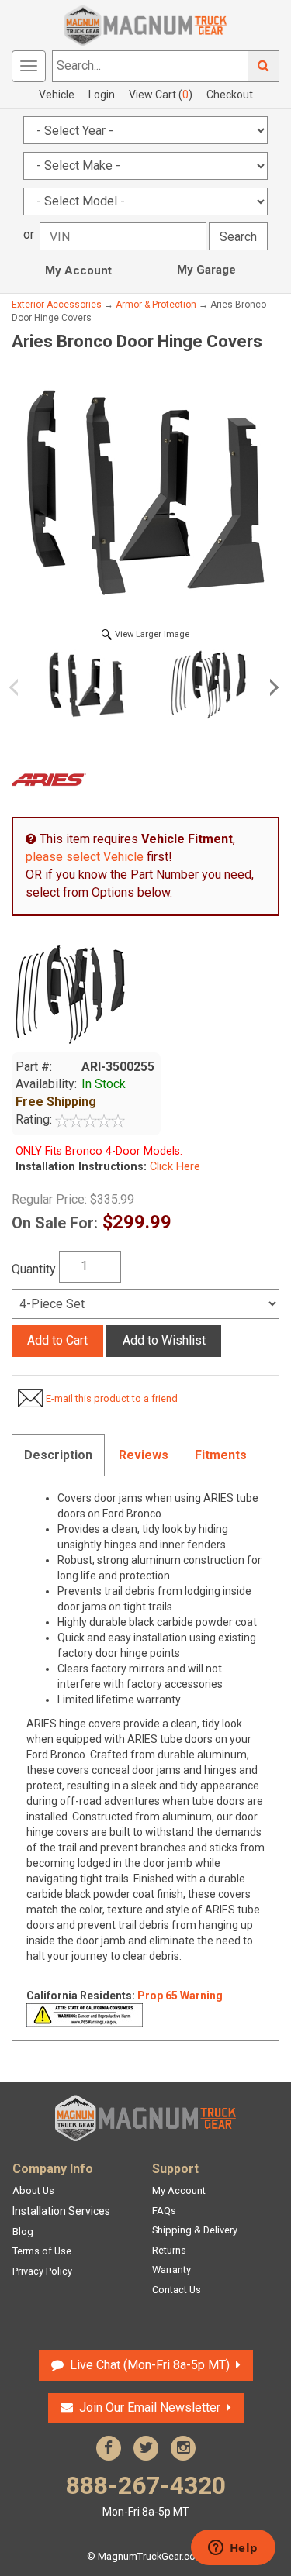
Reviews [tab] (144, 1455)
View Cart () (161, 95)
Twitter (146, 2448)
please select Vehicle (85, 857)
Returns (169, 2250)
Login (102, 95)
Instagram (183, 2448)
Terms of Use (42, 2251)
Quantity (34, 1269)
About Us (33, 2190)
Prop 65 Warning (180, 1996)
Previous (19, 687)
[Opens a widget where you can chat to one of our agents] (233, 2549)
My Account (78, 270)
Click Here (173, 1167)
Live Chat (148, 2365)
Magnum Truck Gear (146, 2118)
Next (272, 687)
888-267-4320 (146, 2494)
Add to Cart (57, 1340)
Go (264, 66)
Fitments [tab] (221, 1455)
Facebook (109, 2448)
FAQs (164, 2211)
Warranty (171, 2269)
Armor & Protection (156, 305)
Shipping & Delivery (195, 2230)
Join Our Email (150, 2407)
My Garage (206, 270)
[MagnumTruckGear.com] (146, 24)
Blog (23, 2232)
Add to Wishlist (164, 1340)
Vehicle (57, 95)
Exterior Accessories (57, 305)
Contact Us (177, 2290)
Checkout (230, 95)
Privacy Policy (42, 2271)
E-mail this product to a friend (112, 1398)
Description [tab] (58, 1455)
